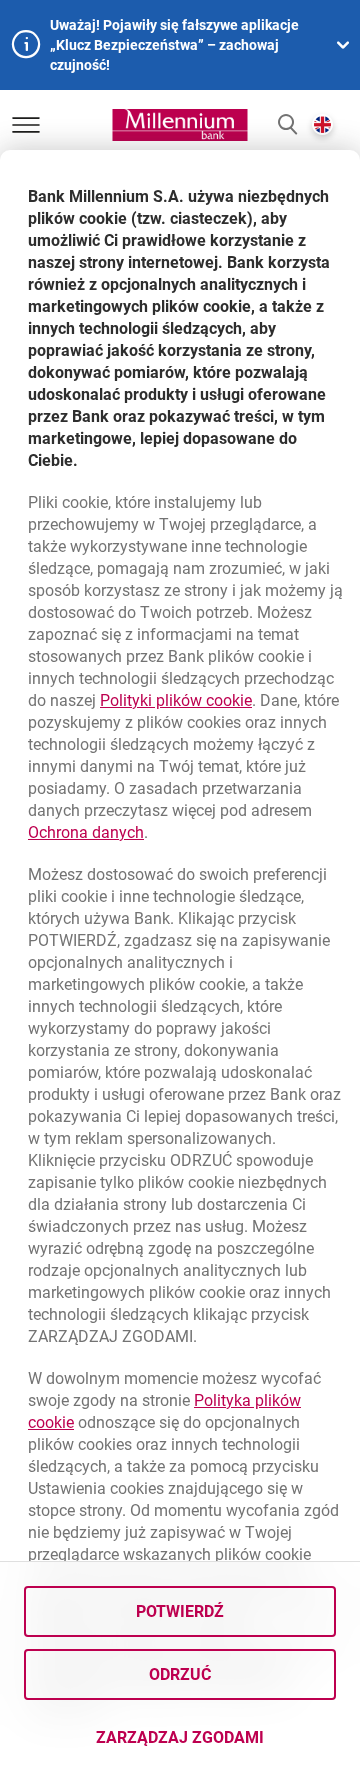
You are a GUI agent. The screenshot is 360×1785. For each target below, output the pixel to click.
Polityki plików (176, 700)
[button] (287, 125)
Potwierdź (180, 1611)
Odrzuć (180, 1674)
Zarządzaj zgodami (216, 1743)
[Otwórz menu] (26, 125)
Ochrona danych (86, 832)
